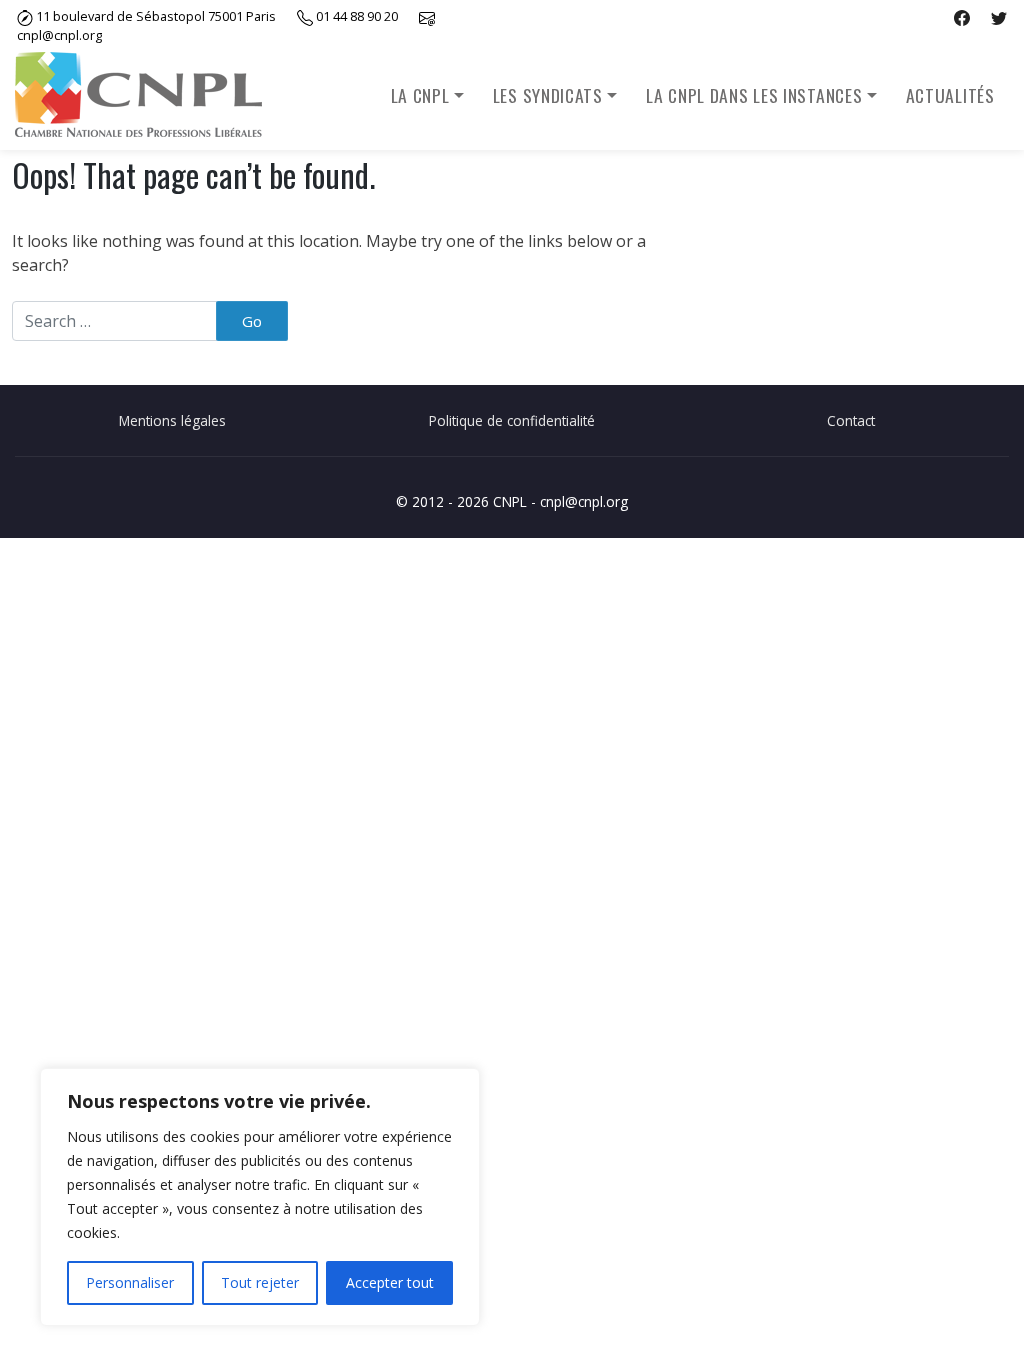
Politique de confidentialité (512, 420)
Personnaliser (130, 1282)
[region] (260, 1197)
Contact (851, 420)
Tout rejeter (260, 1282)
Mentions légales (172, 420)
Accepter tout (390, 1282)
